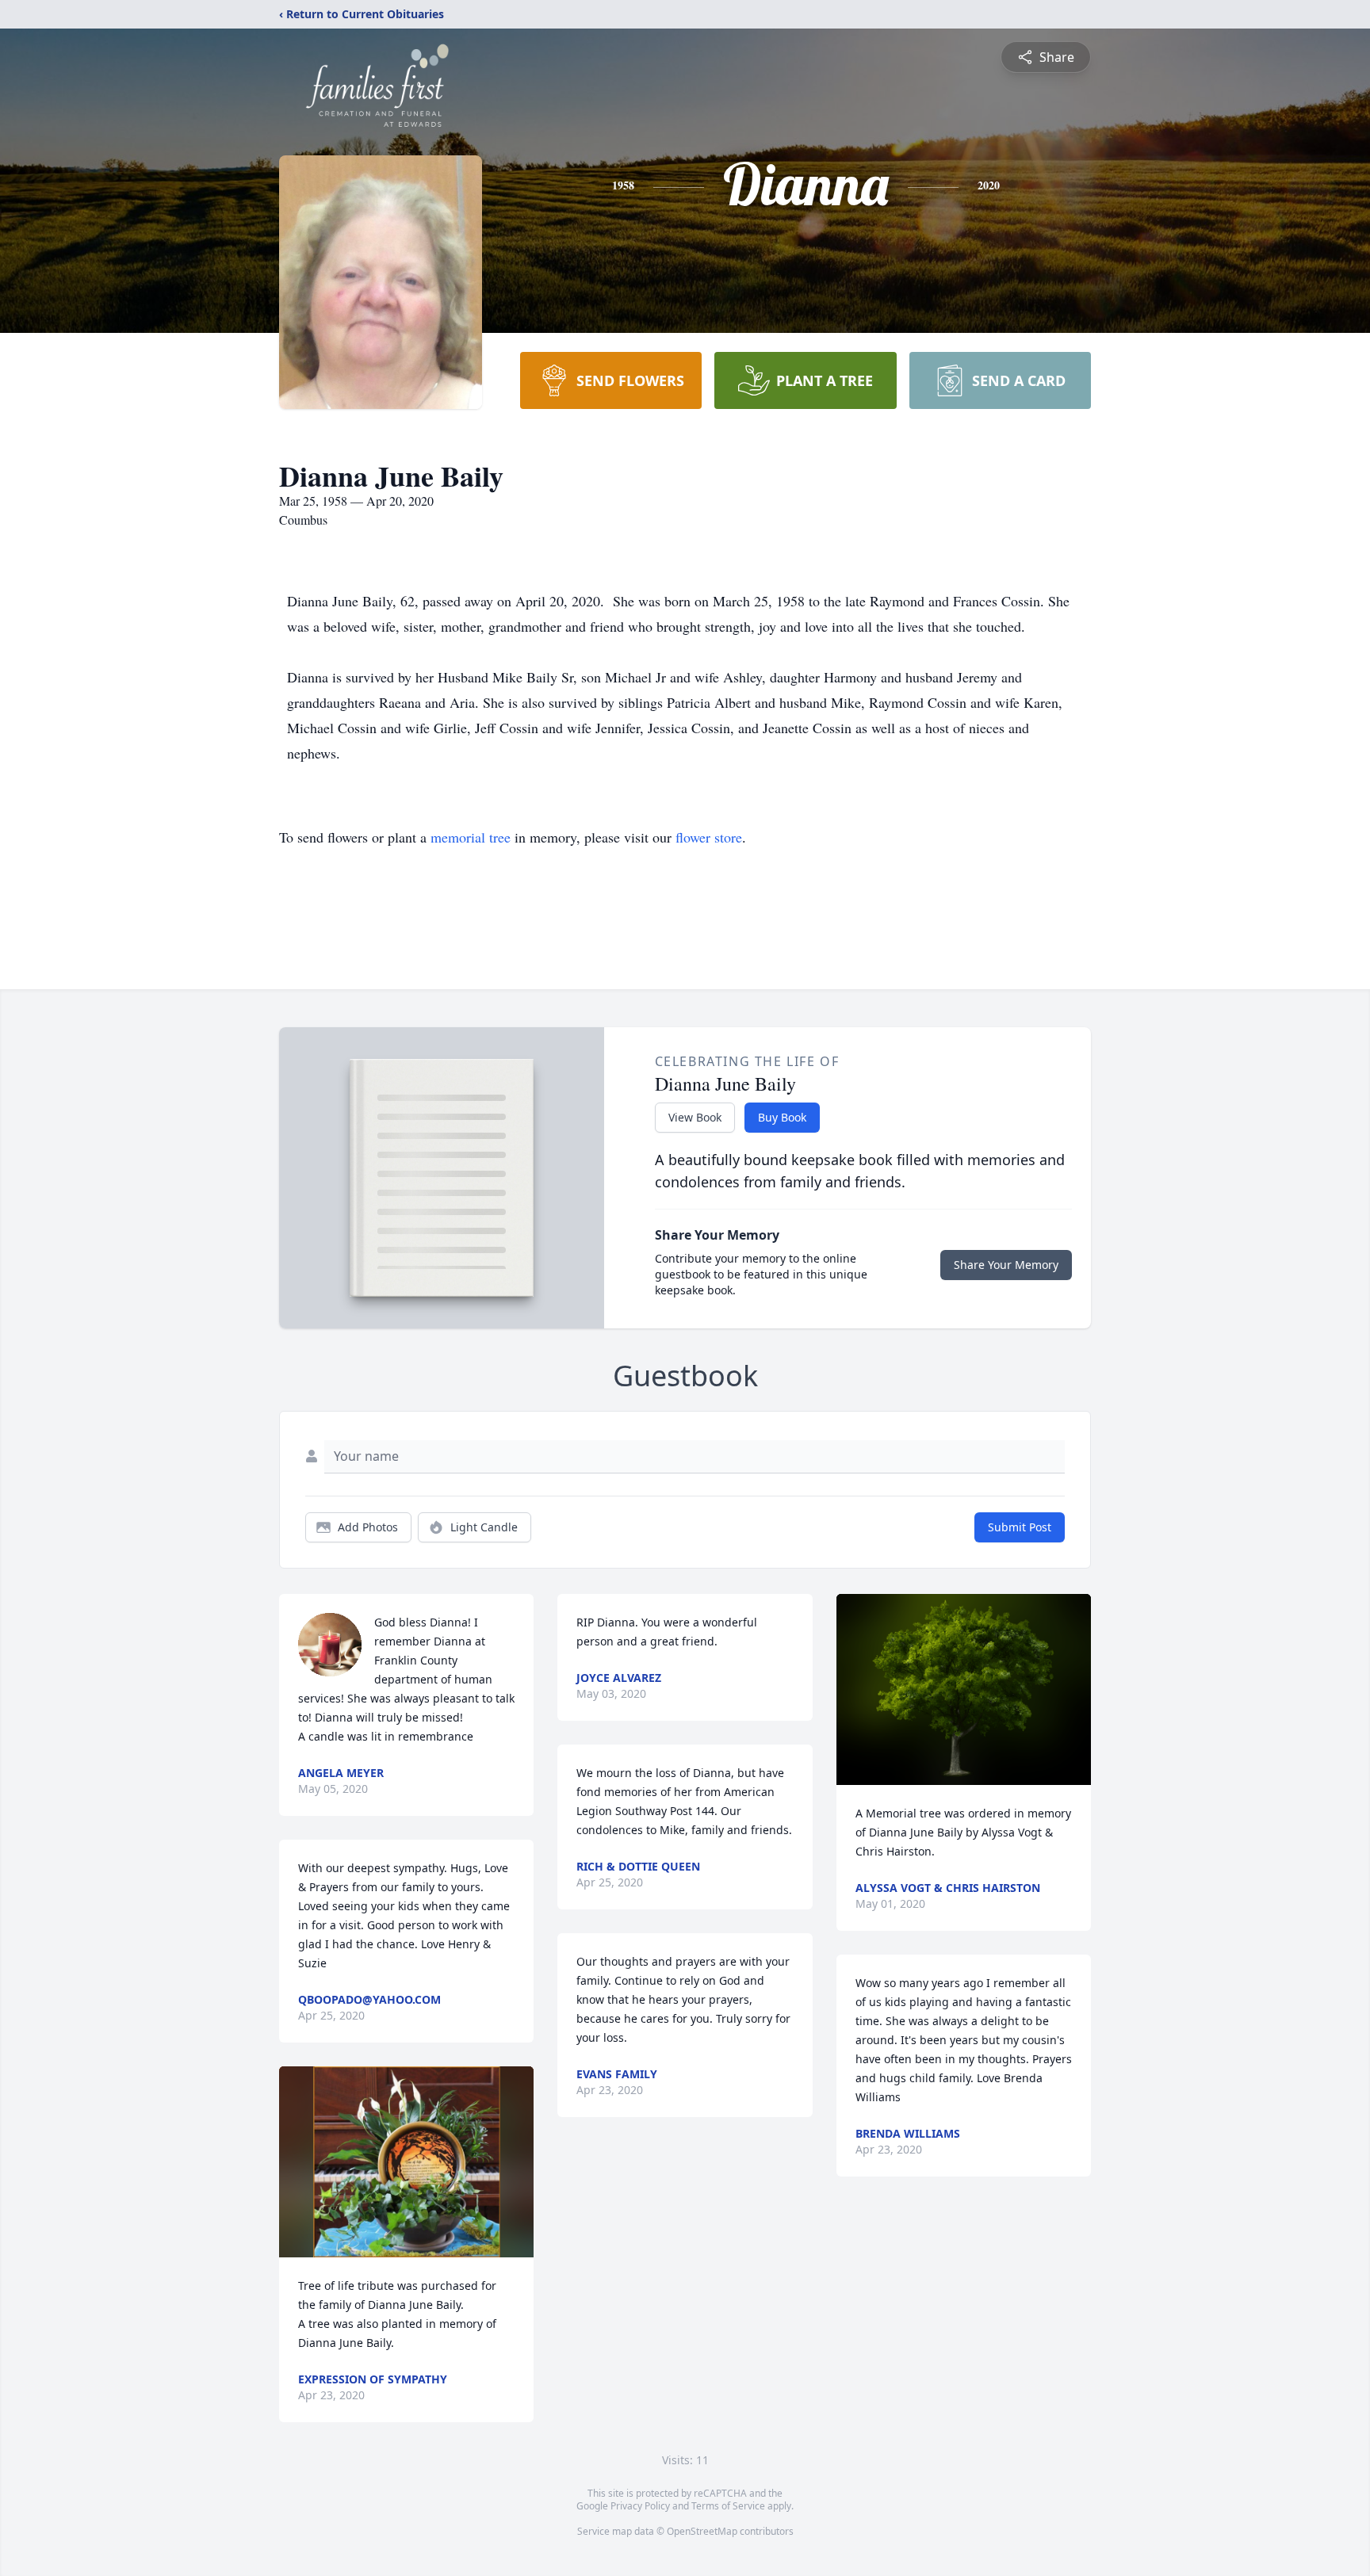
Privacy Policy (640, 2506)
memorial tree (471, 837)
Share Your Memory (1006, 1265)
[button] (407, 2162)
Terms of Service (728, 2506)
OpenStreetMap (702, 2531)
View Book (695, 1117)
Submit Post (1020, 1527)
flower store (709, 837)
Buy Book (782, 1117)
